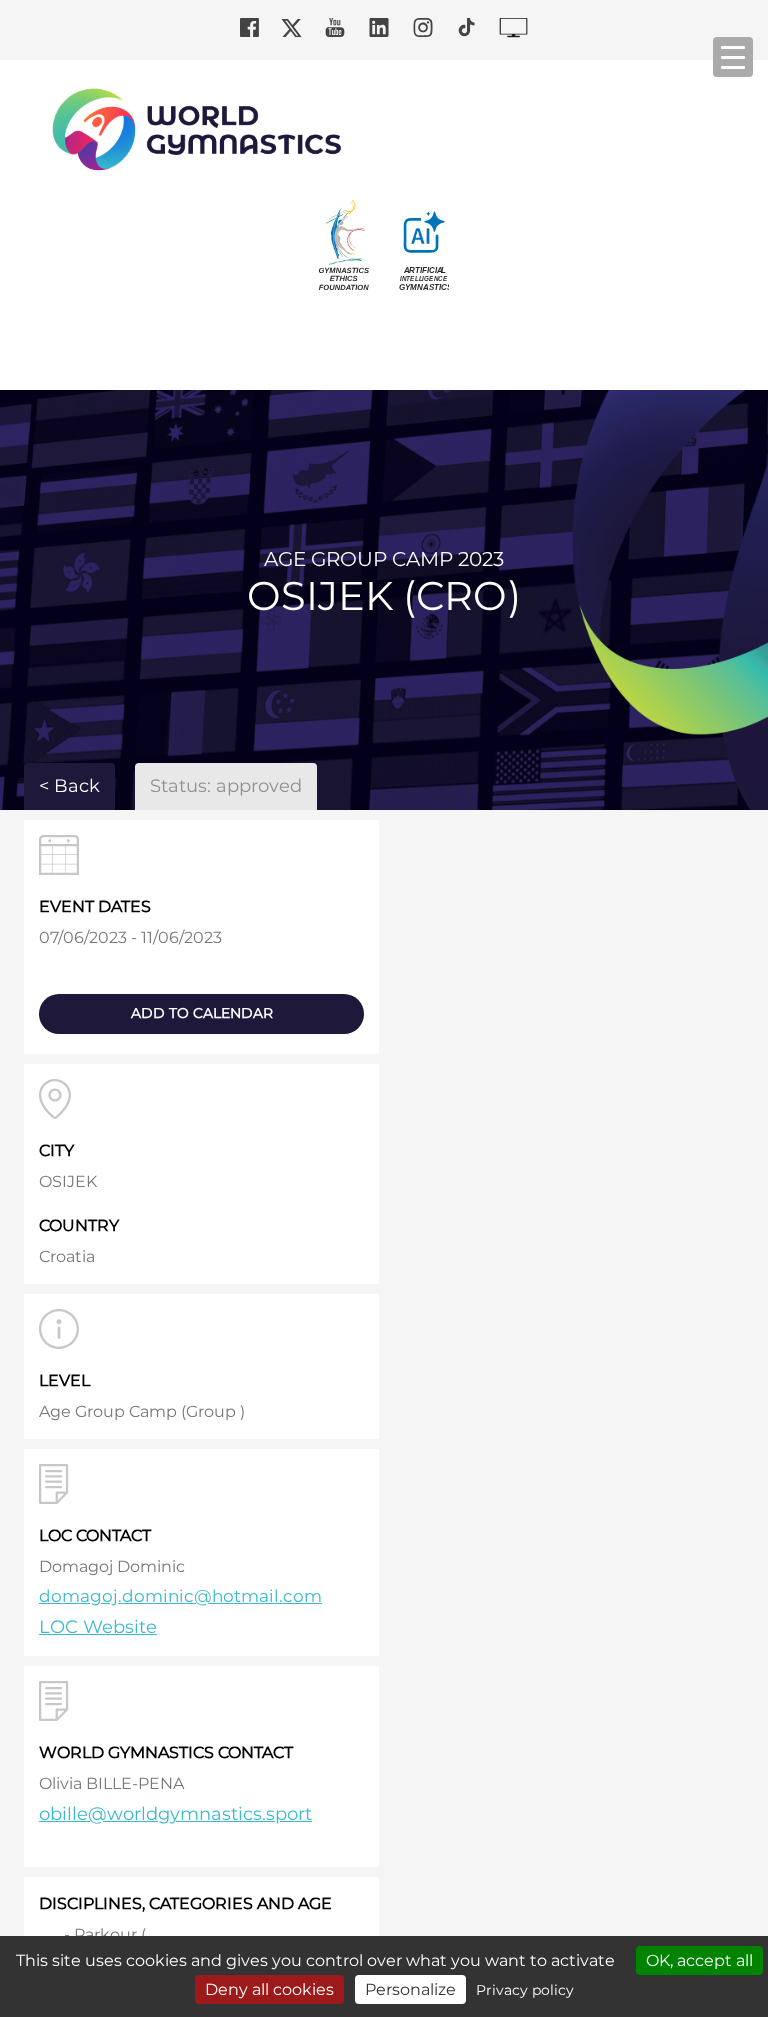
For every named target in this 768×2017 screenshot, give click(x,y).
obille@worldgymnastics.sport (175, 1814)
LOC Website (98, 1627)
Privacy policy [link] (525, 1990)
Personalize (410, 1989)
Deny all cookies (269, 1989)
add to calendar (202, 1013)
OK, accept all (699, 1960)
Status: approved (226, 786)
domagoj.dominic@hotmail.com (180, 1596)
